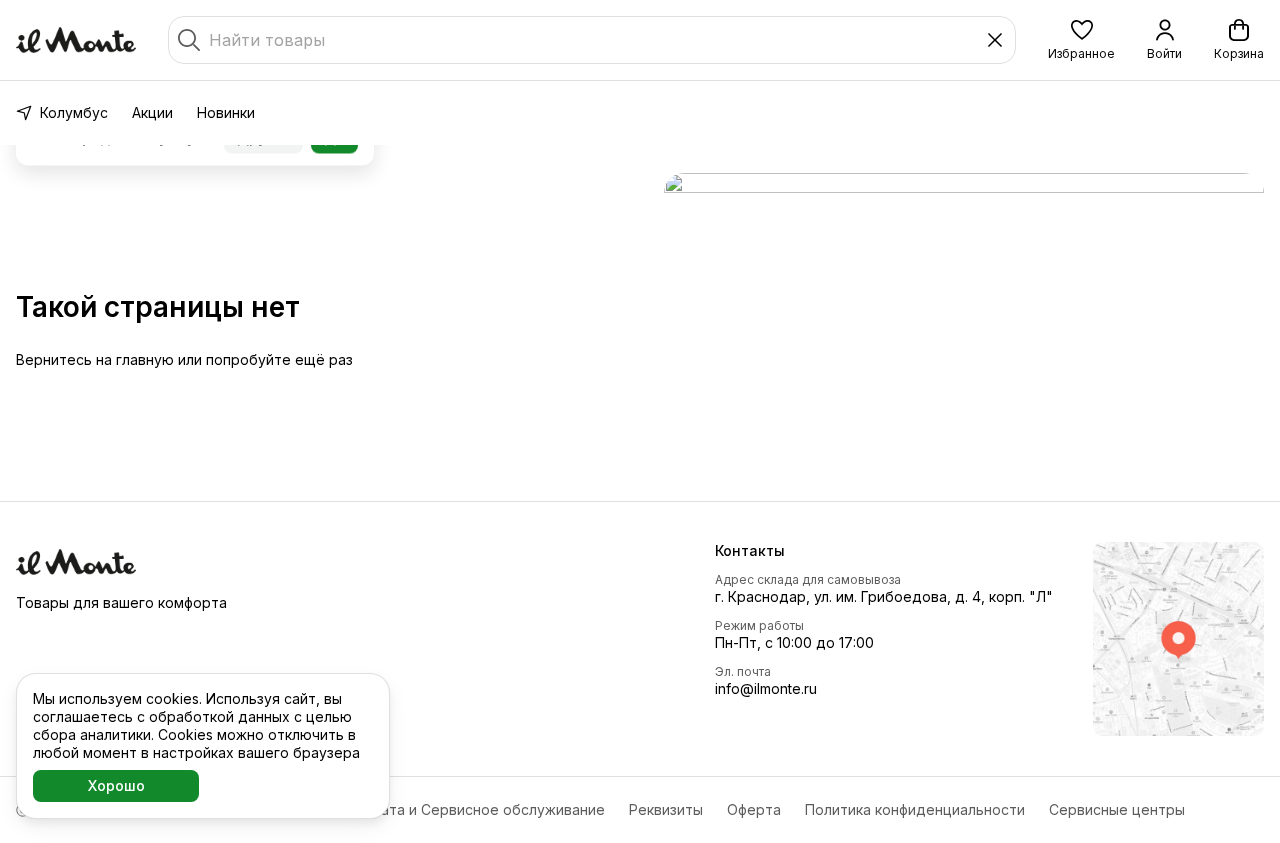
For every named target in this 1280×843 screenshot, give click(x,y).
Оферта (754, 809)
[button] (1081, 40)
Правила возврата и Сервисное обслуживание (441, 809)
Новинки (226, 112)
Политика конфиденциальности (915, 809)
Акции (152, 112)
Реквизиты (666, 809)
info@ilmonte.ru (766, 688)
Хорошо (116, 785)
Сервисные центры (1117, 809)
